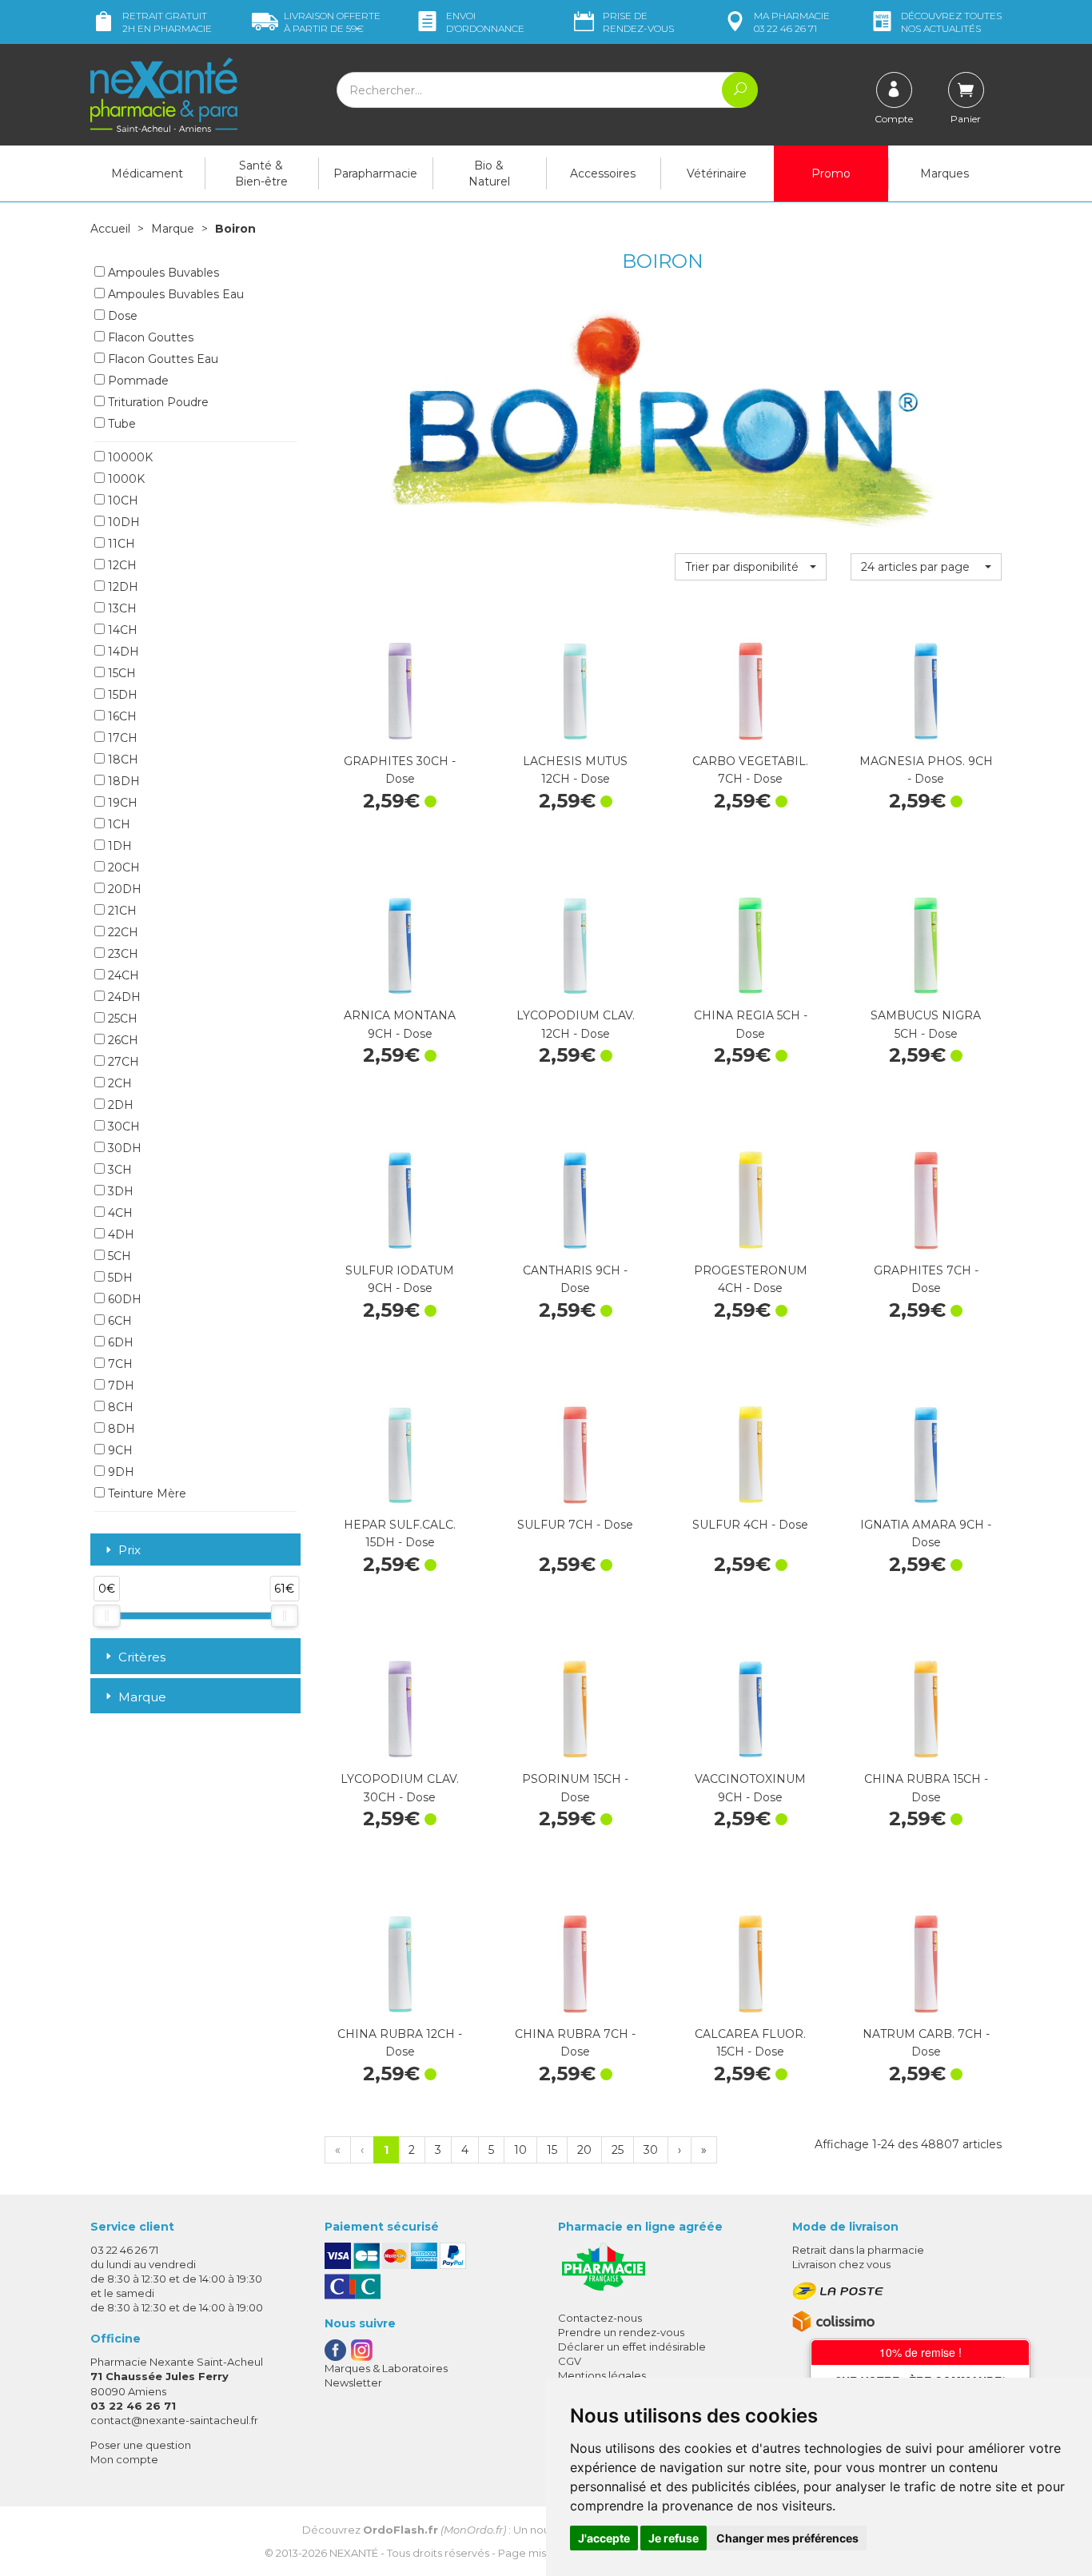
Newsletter (353, 2383)
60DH (123, 1299)
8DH (120, 1429)
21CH (121, 911)
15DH (121, 695)
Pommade (137, 381)
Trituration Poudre (157, 402)
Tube (120, 424)
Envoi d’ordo (485, 22)
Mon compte (124, 2459)
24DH (123, 997)
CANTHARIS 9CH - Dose (575, 1279)
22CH (122, 932)
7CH (119, 1364)
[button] (750, 567)
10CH (122, 500)
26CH (122, 1040)
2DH (119, 1105)
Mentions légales (602, 2375)
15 (552, 2150)
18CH (122, 760)
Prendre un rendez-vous (621, 2332)
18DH (122, 781)
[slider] (106, 1616)
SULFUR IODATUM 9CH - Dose (400, 1279)
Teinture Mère (145, 1493)
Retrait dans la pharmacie (858, 2250)
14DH (122, 652)
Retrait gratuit (167, 22)
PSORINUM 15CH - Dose (575, 1788)
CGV (570, 2361)
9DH (120, 1472)
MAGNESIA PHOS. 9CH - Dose (926, 770)
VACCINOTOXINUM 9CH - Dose (750, 1788)
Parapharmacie (375, 173)
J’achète (400, 732)
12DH (122, 587)
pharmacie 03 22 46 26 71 (792, 22)
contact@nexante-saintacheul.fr (174, 2420)
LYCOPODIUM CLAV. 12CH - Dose (576, 1024)
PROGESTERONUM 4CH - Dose (751, 1279)
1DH (118, 846)
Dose (121, 316)
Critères (142, 1657)
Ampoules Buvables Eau (174, 294)
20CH (122, 867)
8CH (119, 1407)
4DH (120, 1234)
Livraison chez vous (841, 2264)
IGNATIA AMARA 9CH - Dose (926, 1533)
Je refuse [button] (674, 2538)
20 (584, 2150)
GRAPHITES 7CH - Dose (926, 1279)
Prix (130, 1551)
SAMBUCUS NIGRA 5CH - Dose (926, 1024)
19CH (121, 803)
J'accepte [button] (604, 2538)
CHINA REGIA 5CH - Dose (751, 1024)
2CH (118, 1083)
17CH (121, 738)
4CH (119, 1213)
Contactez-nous (600, 2318)
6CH (118, 1321)
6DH (119, 1342)
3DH (119, 1191)
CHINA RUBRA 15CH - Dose (926, 1788)
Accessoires (603, 173)
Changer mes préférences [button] (787, 2538)
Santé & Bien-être (261, 173)
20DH (123, 889)
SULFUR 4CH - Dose (750, 1525)
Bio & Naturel (489, 173)
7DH (120, 1386)
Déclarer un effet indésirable (632, 2347)
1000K (125, 479)
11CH (120, 544)
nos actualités (951, 22)
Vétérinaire (717, 173)
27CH (122, 1062)
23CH (122, 954)
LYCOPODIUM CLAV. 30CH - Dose (400, 1788)
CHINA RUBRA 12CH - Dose (400, 2043)
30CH (122, 1127)
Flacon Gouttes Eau (161, 359)
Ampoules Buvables (162, 273)
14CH (121, 630)
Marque (173, 229)
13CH (121, 608)
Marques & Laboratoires (386, 2368)
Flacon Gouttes (149, 337)
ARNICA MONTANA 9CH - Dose (400, 1024)
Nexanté (354, 2553)
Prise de (638, 22)
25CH (121, 1019)
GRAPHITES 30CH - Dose (400, 770)
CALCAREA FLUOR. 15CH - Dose (750, 2043)
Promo (831, 173)
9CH (119, 1450)
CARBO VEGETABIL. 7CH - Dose (750, 770)
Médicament (147, 173)
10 (520, 2150)
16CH (121, 716)
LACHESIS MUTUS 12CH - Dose (575, 770)
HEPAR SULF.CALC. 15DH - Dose (400, 1533)
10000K (129, 457)
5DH (119, 1278)
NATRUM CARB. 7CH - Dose (926, 2043)
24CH (122, 975)
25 (618, 2150)
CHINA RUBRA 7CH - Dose (575, 2043)
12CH (121, 565)
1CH (118, 824)
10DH (122, 522)
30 (651, 2150)
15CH (120, 673)
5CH (118, 1256)
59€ (332, 22)
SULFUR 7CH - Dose (575, 1525)
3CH (118, 1170)
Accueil (110, 229)
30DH (123, 1148)
